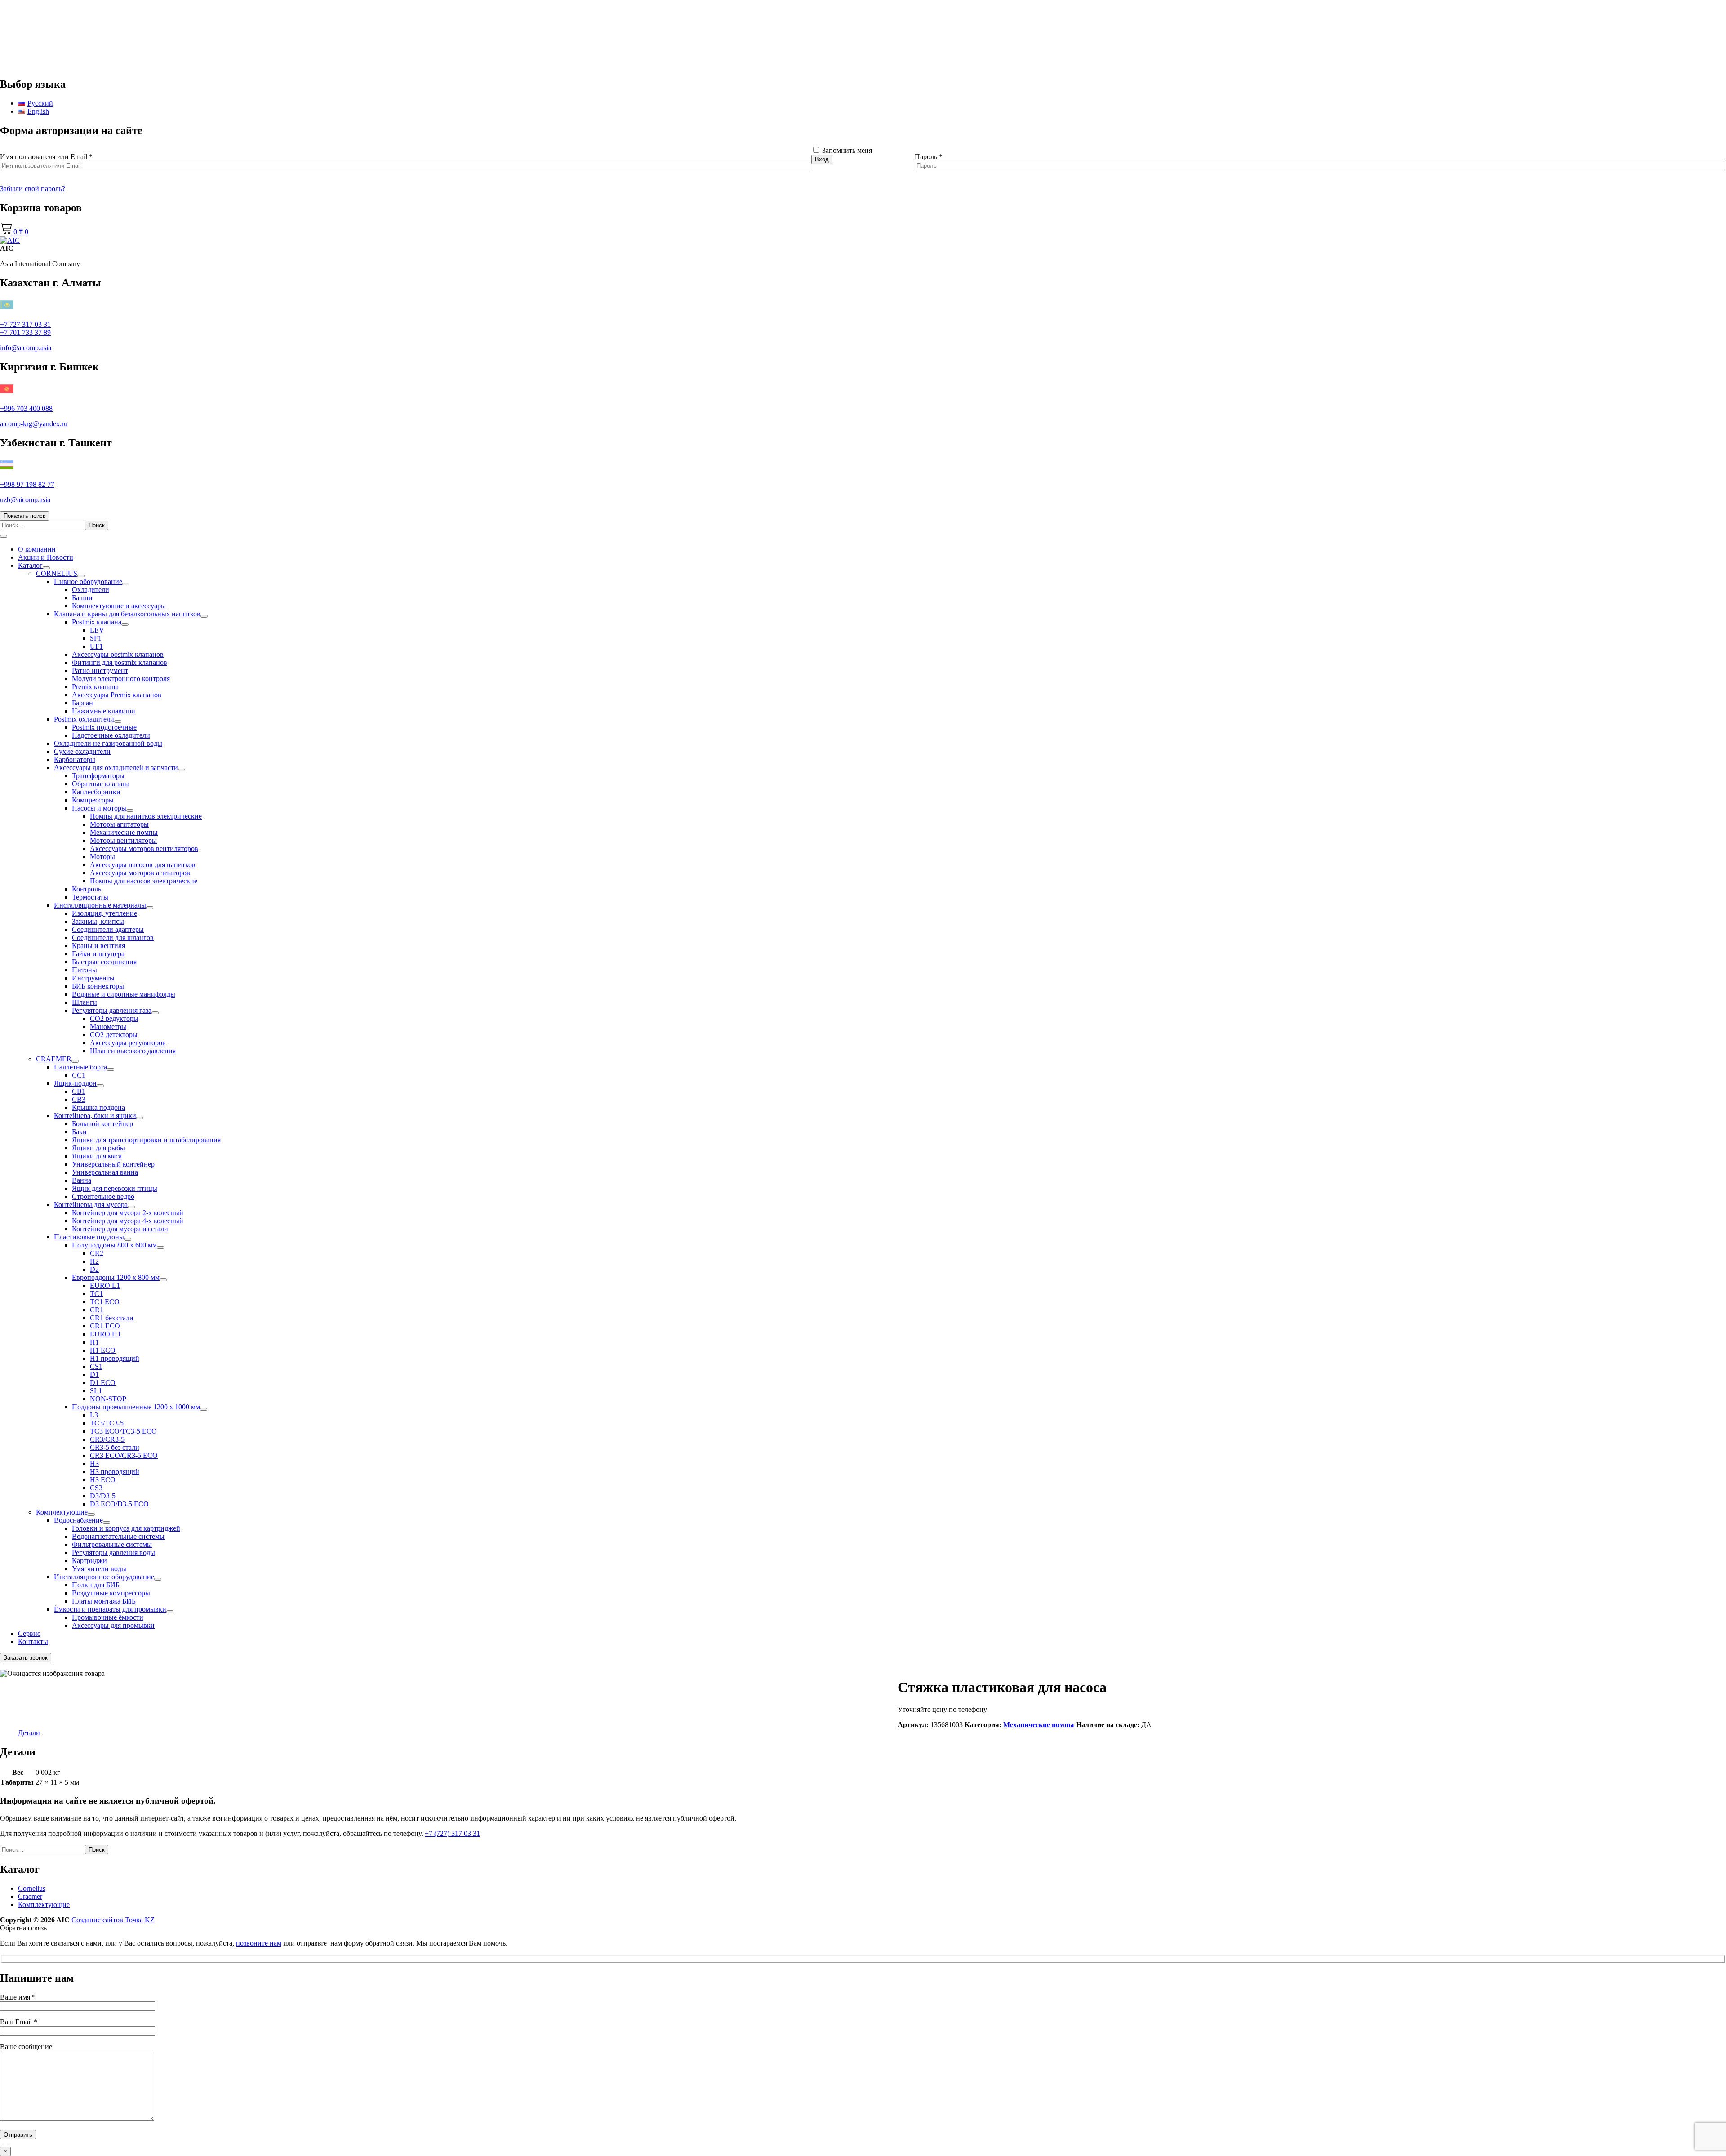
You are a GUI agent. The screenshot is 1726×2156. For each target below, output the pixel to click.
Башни (82, 598)
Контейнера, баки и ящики (95, 1116)
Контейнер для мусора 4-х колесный (128, 1221)
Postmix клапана (97, 622)
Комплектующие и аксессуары (119, 606)
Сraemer (30, 1896)
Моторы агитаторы (119, 824)
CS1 (96, 1366)
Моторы (102, 857)
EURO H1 (105, 1334)
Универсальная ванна (105, 1172)
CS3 (96, 1488)
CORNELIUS (57, 573)
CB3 (79, 1099)
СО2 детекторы (114, 1035)
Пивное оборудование (88, 581)
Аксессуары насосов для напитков (143, 865)
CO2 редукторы (114, 1018)
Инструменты (93, 978)
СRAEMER (54, 1059)
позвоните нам (259, 1943)
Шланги (85, 1002)
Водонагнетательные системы (118, 1536)
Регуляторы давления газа (112, 1010)
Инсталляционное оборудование (104, 1577)
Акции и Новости (46, 557)
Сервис (29, 1633)
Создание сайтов (113, 1920)
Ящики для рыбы (98, 1148)
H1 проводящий (115, 1358)
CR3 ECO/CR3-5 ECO (124, 1455)
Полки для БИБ (96, 1585)
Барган (82, 703)
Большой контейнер (102, 1124)
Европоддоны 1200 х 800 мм (116, 1277)
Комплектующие (62, 1512)
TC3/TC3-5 (107, 1423)
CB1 (79, 1091)
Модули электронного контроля (121, 679)
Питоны (85, 970)
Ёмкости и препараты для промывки (110, 1609)
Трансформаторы (98, 776)
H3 (94, 1463)
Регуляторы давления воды (113, 1552)
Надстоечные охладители (111, 735)
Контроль (87, 889)
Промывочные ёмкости (108, 1617)
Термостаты (90, 897)
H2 (94, 1261)
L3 (94, 1415)
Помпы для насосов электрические (144, 881)
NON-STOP (108, 1399)
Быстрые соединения (104, 962)
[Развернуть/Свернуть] (46, 568)
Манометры (108, 1027)
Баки (79, 1132)
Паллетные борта (80, 1067)
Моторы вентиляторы (123, 840)
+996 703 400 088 (26, 408)
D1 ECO (103, 1383)
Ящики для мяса (97, 1156)
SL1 (96, 1391)
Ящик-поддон (75, 1083)
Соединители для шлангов (113, 938)
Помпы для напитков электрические (146, 816)
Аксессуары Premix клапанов (117, 695)
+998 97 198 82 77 (27, 484)
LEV (97, 630)
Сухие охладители (82, 751)
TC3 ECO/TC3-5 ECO (123, 1431)
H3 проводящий (115, 1472)
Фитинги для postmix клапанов (120, 662)
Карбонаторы (75, 759)
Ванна (82, 1180)
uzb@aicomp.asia (25, 500)
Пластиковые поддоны (89, 1237)
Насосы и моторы (99, 808)
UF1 (96, 646)
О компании (37, 549)
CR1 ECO (105, 1326)
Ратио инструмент (100, 670)
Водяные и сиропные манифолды (124, 994)
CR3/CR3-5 (107, 1439)
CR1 (97, 1310)
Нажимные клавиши (104, 711)
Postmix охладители (84, 719)
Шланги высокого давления (133, 1051)
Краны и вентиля (98, 946)
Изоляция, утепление (105, 913)
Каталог (30, 565)
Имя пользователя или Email (46, 157)
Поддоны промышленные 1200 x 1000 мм (136, 1407)
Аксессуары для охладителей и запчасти (116, 768)
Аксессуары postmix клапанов (118, 654)
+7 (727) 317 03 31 (452, 1833)
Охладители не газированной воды (108, 743)
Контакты (33, 1641)
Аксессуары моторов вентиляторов (144, 849)
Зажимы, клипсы (98, 921)
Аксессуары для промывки (113, 1625)
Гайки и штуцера (98, 954)
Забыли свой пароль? (33, 189)
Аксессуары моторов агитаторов (140, 873)
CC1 (79, 1075)
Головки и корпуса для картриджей (126, 1528)
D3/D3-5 (103, 1496)
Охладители (91, 590)
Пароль (929, 157)
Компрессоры (93, 800)
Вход (822, 159)
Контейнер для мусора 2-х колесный (128, 1213)
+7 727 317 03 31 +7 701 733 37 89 (25, 328)
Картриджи (89, 1561)
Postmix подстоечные (104, 727)
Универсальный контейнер (113, 1164)
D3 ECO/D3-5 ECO (119, 1504)
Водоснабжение (78, 1520)
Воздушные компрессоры (111, 1593)
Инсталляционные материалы (100, 905)
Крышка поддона (98, 1107)
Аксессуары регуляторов (128, 1043)
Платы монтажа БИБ (104, 1601)
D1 (94, 1374)
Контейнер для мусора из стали (120, 1229)
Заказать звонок (26, 1658)
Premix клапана (95, 687)
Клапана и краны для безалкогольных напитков (127, 614)
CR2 (97, 1253)
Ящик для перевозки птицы (115, 1188)
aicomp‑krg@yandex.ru (34, 424)
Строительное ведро (103, 1196)
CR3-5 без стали (115, 1447)
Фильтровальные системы (112, 1544)
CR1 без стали (112, 1318)
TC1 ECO (105, 1302)
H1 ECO (103, 1350)
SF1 (96, 638)
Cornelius (32, 1888)
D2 (94, 1269)
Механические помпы (124, 832)
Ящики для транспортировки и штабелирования (146, 1140)
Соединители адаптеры (108, 929)
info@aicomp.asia (26, 348)
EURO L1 (105, 1285)
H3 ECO (103, 1480)
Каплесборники (96, 792)
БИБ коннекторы (98, 986)
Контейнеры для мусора (91, 1205)
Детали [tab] (29, 1733)
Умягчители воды (99, 1569)
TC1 (96, 1294)
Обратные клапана (101, 784)
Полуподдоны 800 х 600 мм (114, 1245)
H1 (94, 1342)
